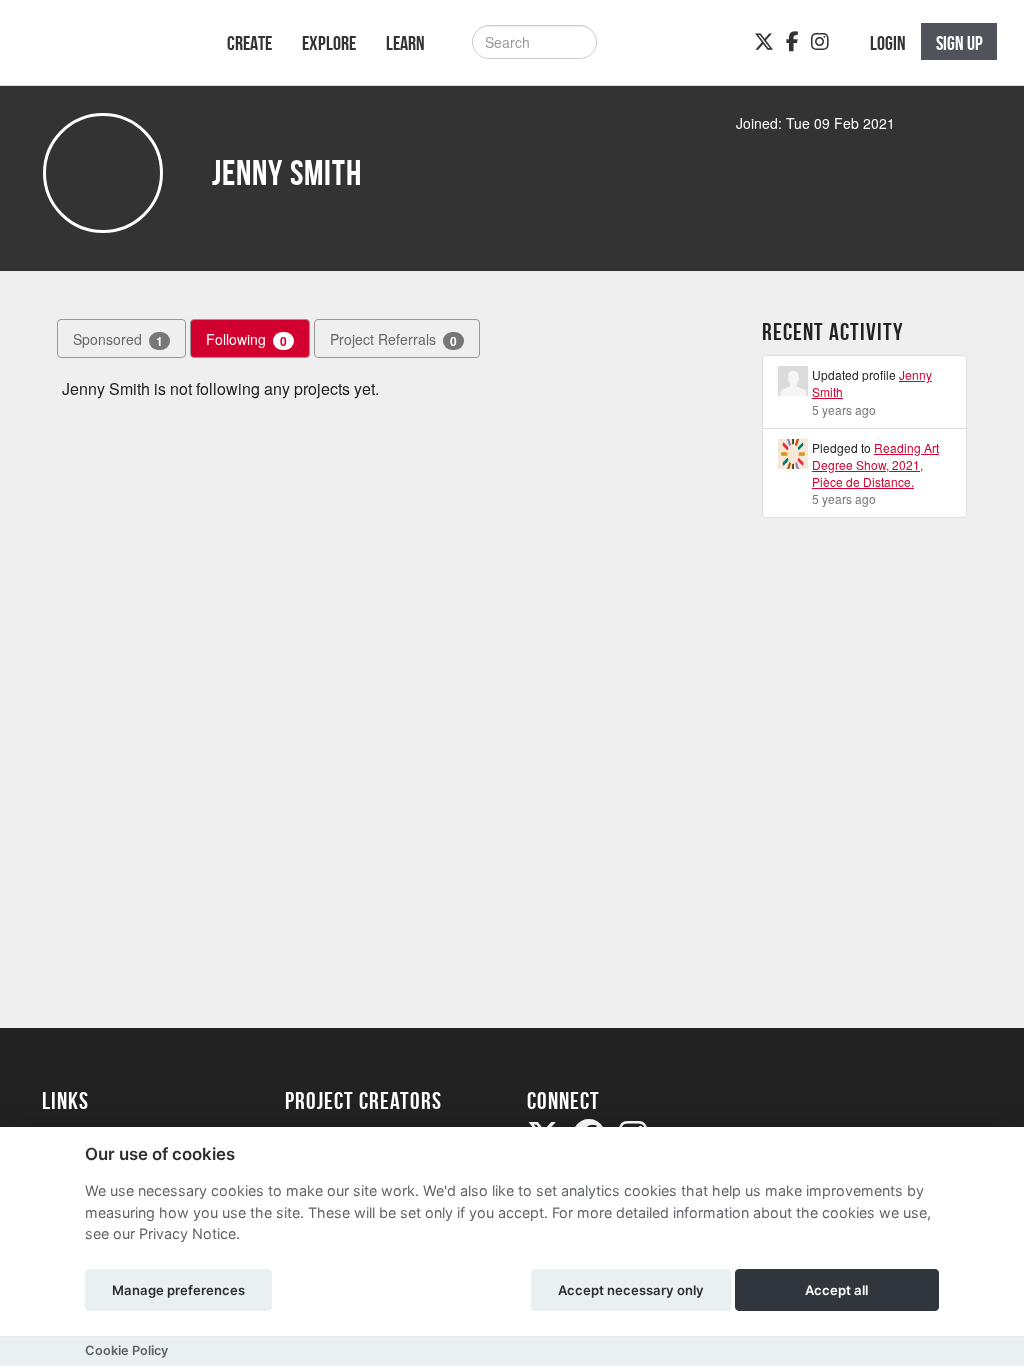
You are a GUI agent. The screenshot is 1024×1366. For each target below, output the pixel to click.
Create (249, 43)
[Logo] (108, 52)
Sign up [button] (959, 43)
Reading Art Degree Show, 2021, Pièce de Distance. (875, 464)
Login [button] (888, 43)
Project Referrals (393, 339)
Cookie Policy (126, 1350)
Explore (329, 43)
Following (246, 339)
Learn (405, 43)
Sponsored (118, 339)
